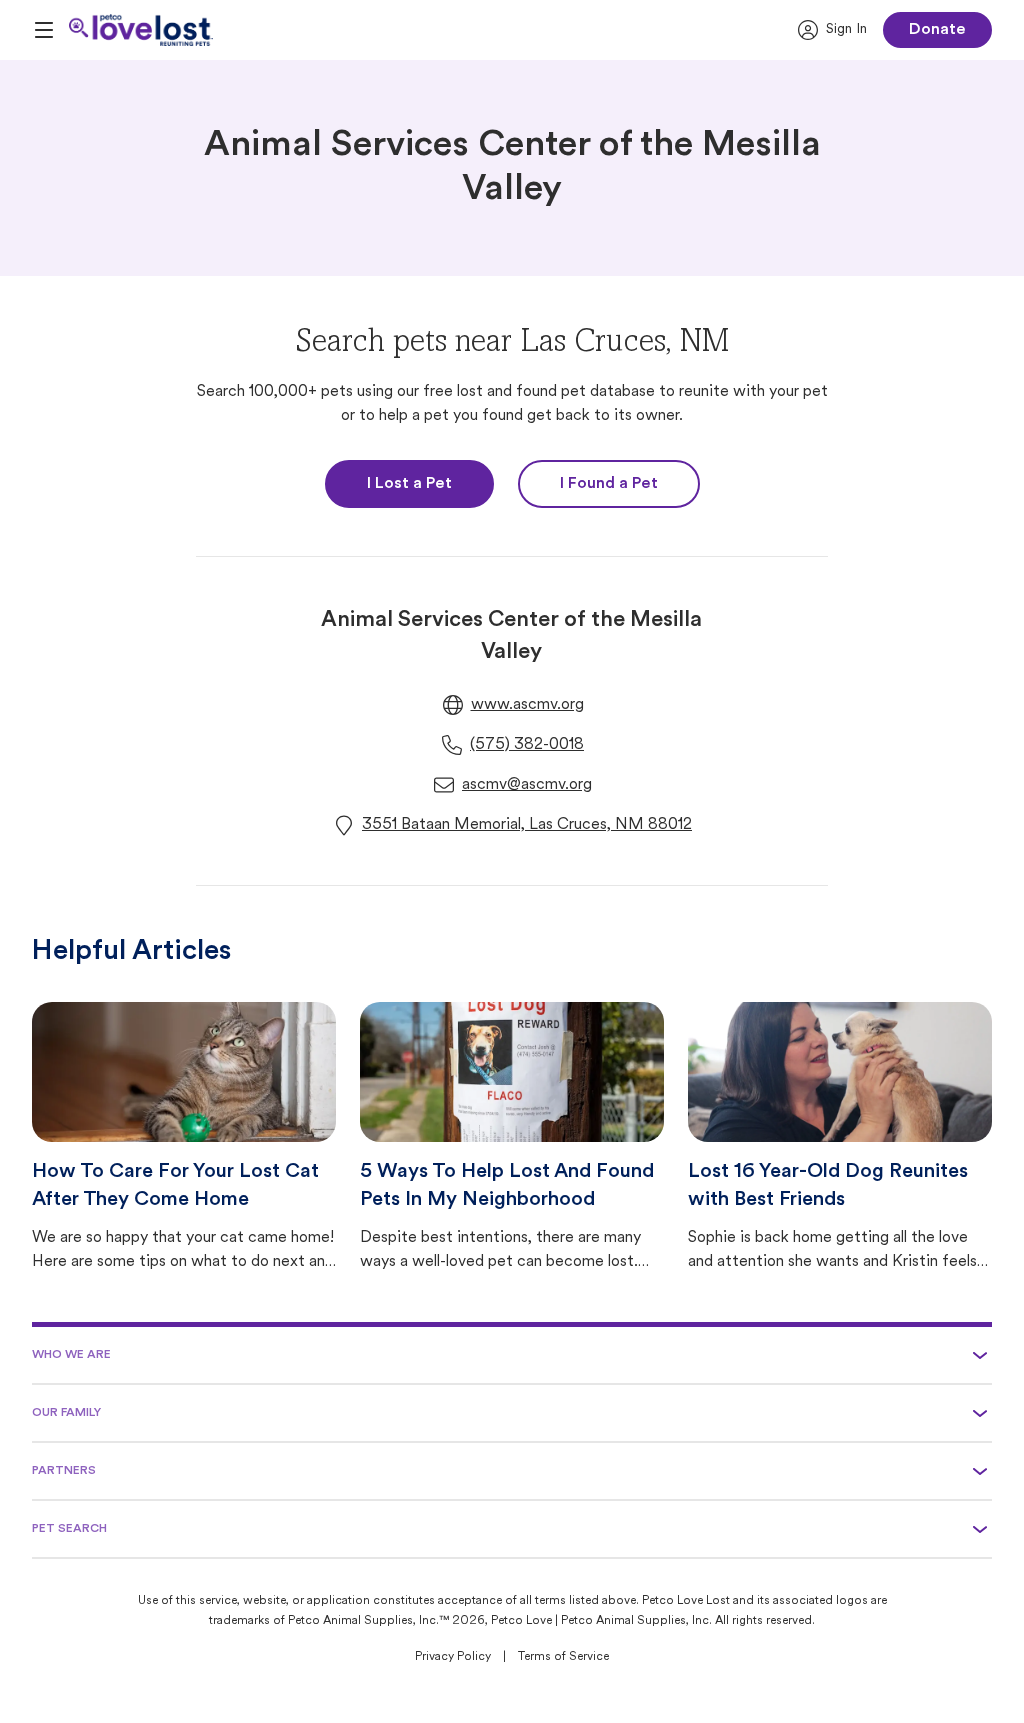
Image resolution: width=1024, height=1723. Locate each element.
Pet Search (69, 1529)
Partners (64, 1471)
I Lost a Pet (409, 484)
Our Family (66, 1413)
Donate (937, 30)
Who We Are (71, 1355)
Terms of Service (563, 1657)
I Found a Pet (609, 484)
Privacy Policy (453, 1657)
